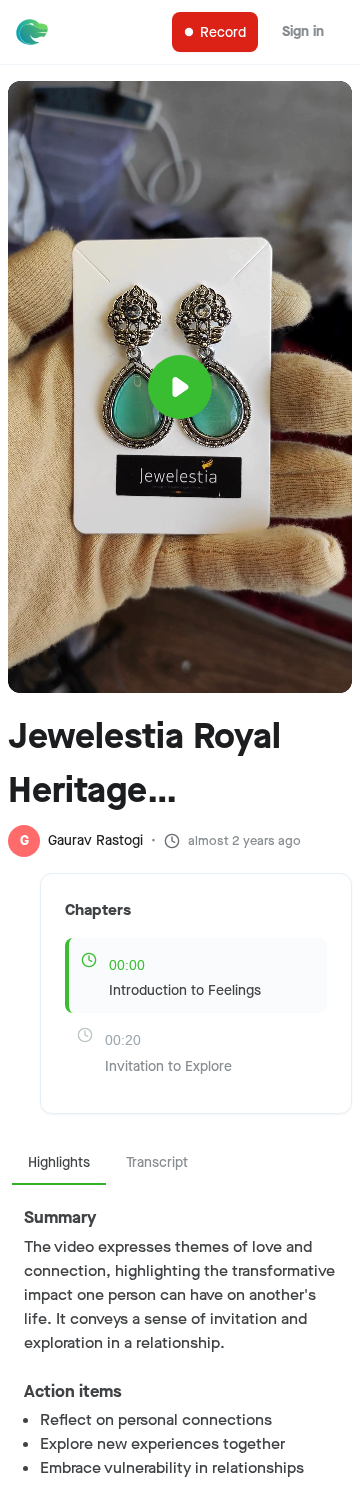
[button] (180, 355)
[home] (36, 32)
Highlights (59, 1162)
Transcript (157, 1162)
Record (223, 32)
